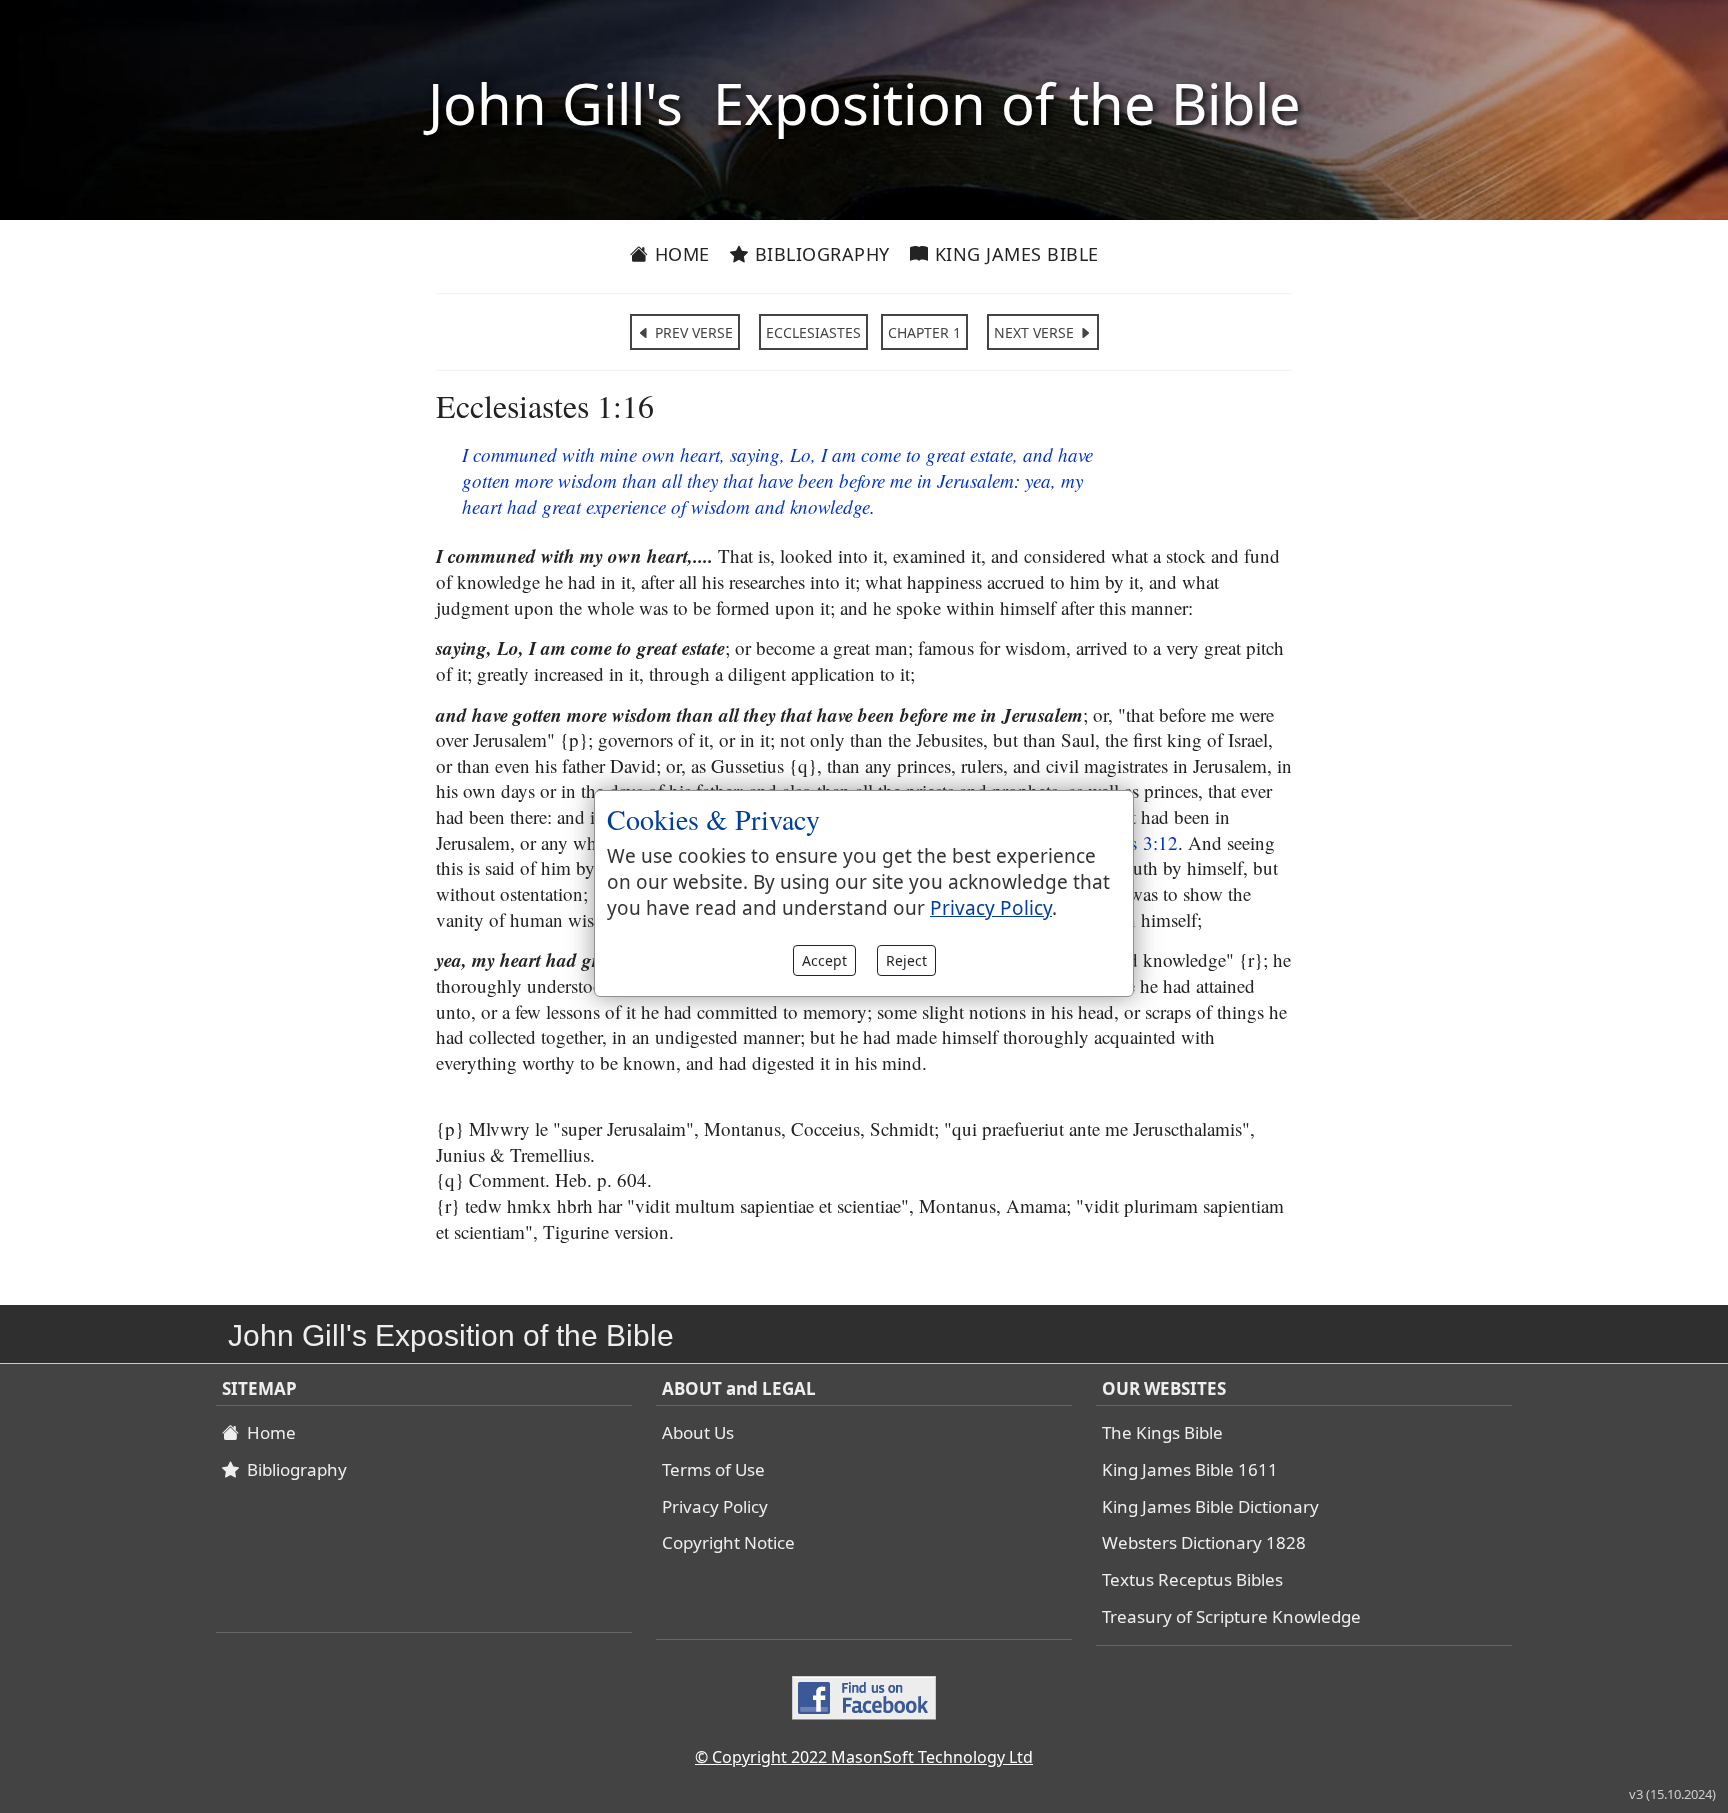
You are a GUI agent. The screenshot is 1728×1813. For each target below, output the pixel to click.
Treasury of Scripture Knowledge (1231, 1616)
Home (679, 254)
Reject (906, 960)
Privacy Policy (715, 1506)
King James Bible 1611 (1190, 1469)
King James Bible (1014, 254)
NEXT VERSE (1036, 332)
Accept (824, 960)
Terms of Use (713, 1469)
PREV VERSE (692, 332)
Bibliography (819, 254)
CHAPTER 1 (924, 332)
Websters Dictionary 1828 (1204, 1542)
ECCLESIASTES (813, 332)
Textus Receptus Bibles (1192, 1579)
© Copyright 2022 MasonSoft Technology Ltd (864, 1757)
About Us (698, 1432)
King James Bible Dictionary (1210, 1506)
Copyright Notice (728, 1542)
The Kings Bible (1162, 1432)
